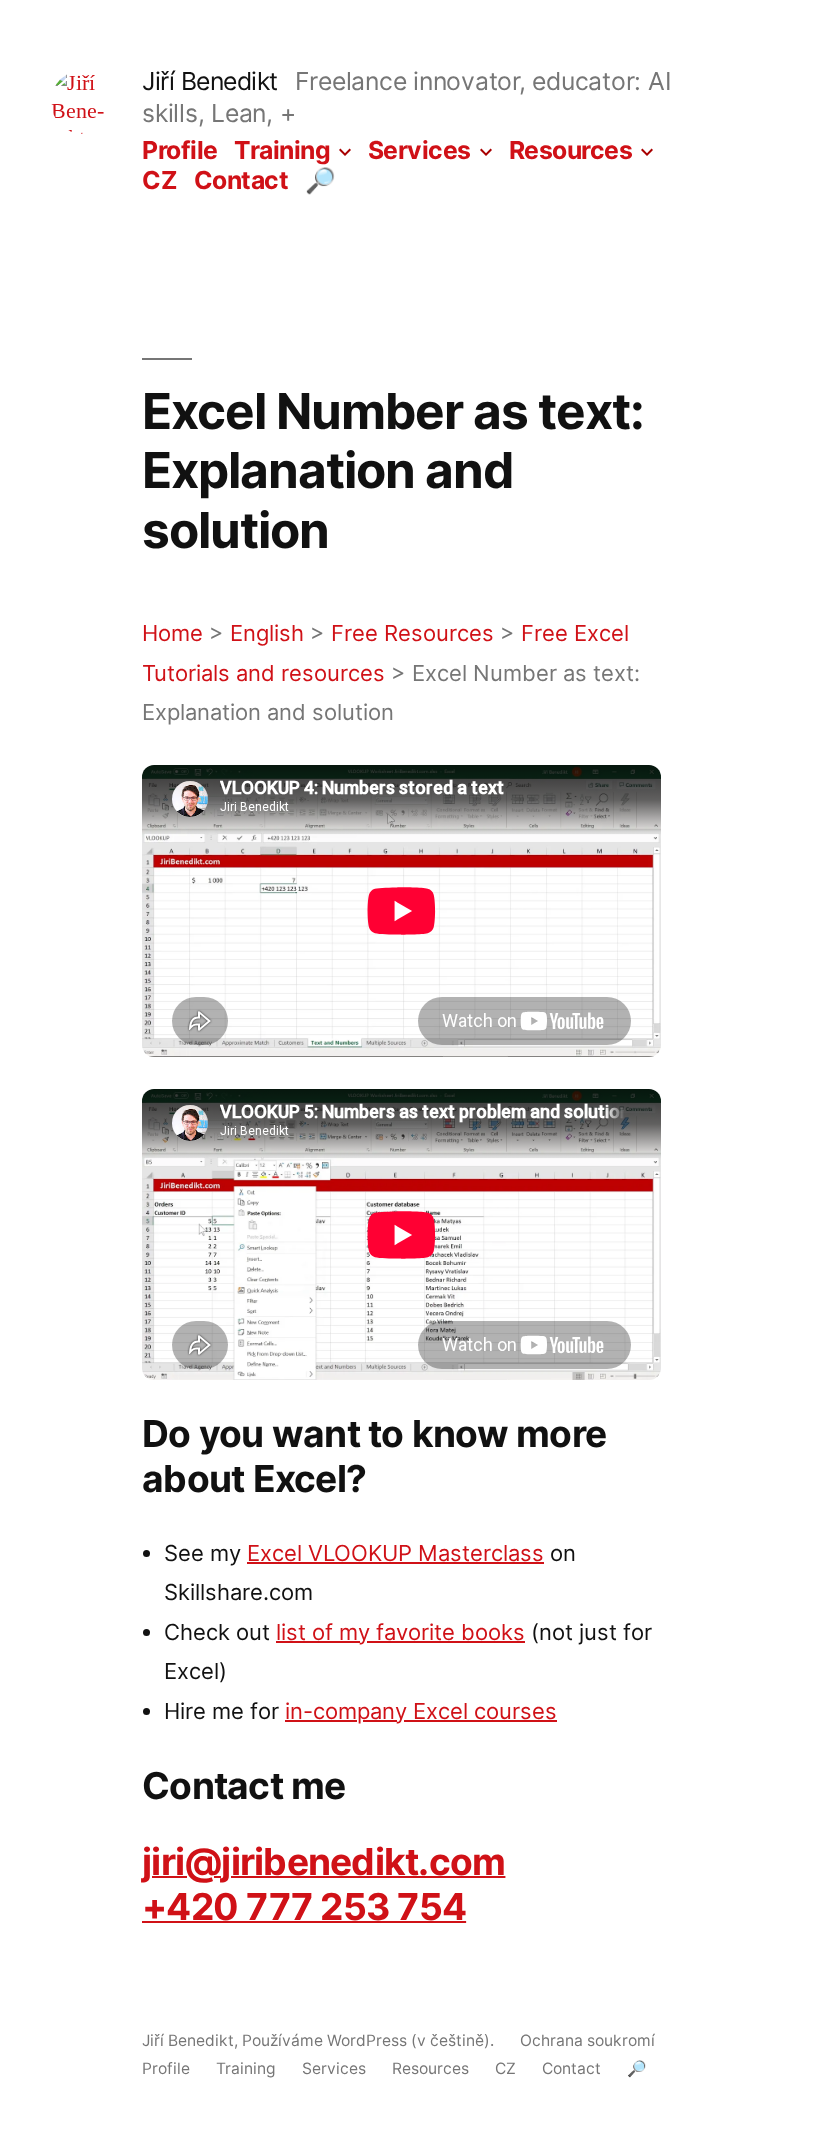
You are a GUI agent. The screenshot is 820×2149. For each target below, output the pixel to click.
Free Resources (412, 633)
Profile (180, 150)
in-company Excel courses (421, 1711)
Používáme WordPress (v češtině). (370, 2040)
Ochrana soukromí (587, 2040)
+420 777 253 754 (304, 1906)
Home (172, 633)
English (267, 633)
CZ (159, 180)
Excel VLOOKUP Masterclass (395, 1553)
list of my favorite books (400, 1632)
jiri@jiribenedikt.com (323, 1861)
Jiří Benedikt (210, 81)
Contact (241, 180)
